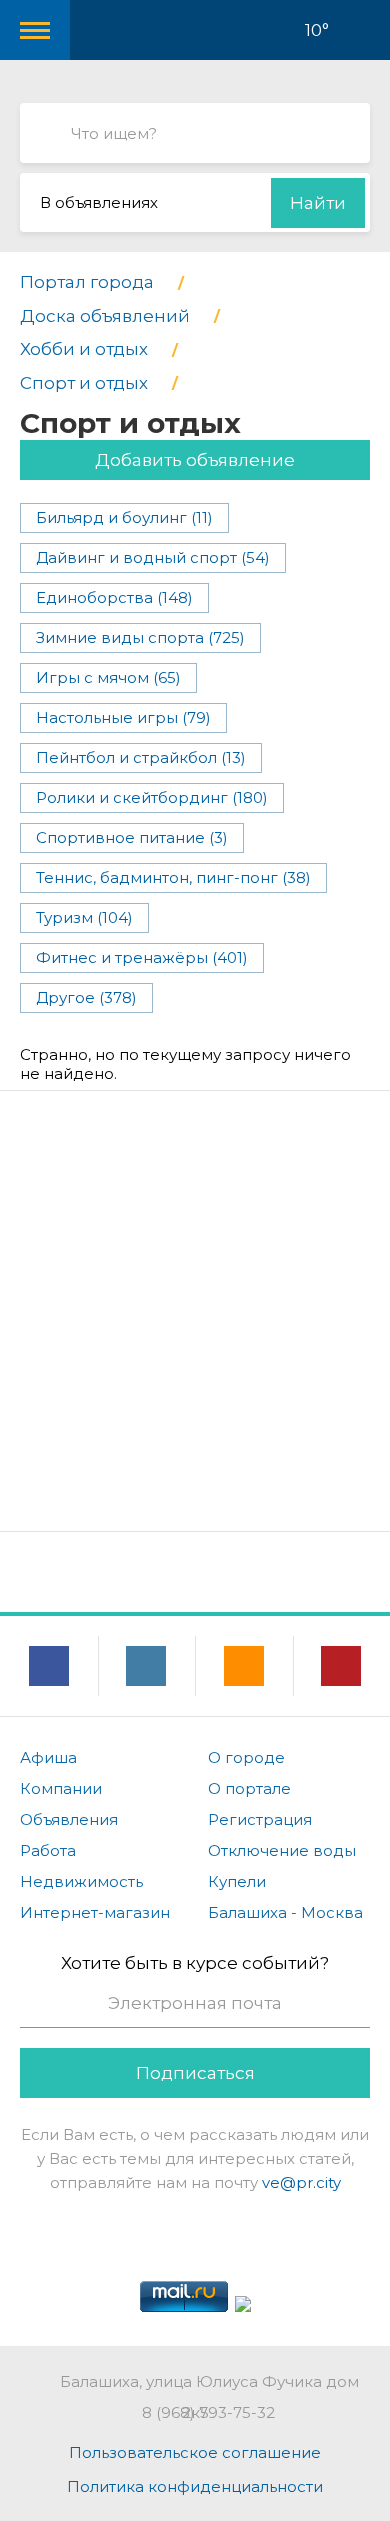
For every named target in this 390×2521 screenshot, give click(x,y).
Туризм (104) (84, 917)
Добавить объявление (195, 460)
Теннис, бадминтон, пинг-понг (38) (173, 877)
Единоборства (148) (114, 597)
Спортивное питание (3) (132, 837)
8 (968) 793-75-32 (208, 2412)
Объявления (69, 1819)
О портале (249, 1788)
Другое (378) (86, 997)
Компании (61, 1788)
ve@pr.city (301, 2182)
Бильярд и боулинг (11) (124, 517)
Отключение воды (282, 1850)
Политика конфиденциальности (195, 2486)
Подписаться (195, 2073)
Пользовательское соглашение (195, 2452)
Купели (237, 1881)
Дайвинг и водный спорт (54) (153, 557)
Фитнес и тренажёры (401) (142, 957)
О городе (246, 1757)
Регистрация (260, 1819)
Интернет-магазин (95, 1912)
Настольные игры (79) (123, 717)
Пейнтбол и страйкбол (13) (141, 757)
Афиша (48, 1757)
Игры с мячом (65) (108, 677)
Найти (318, 203)
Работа (48, 1850)
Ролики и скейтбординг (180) (152, 797)
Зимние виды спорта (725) (140, 637)
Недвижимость (81, 1881)
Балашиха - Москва (285, 1912)
